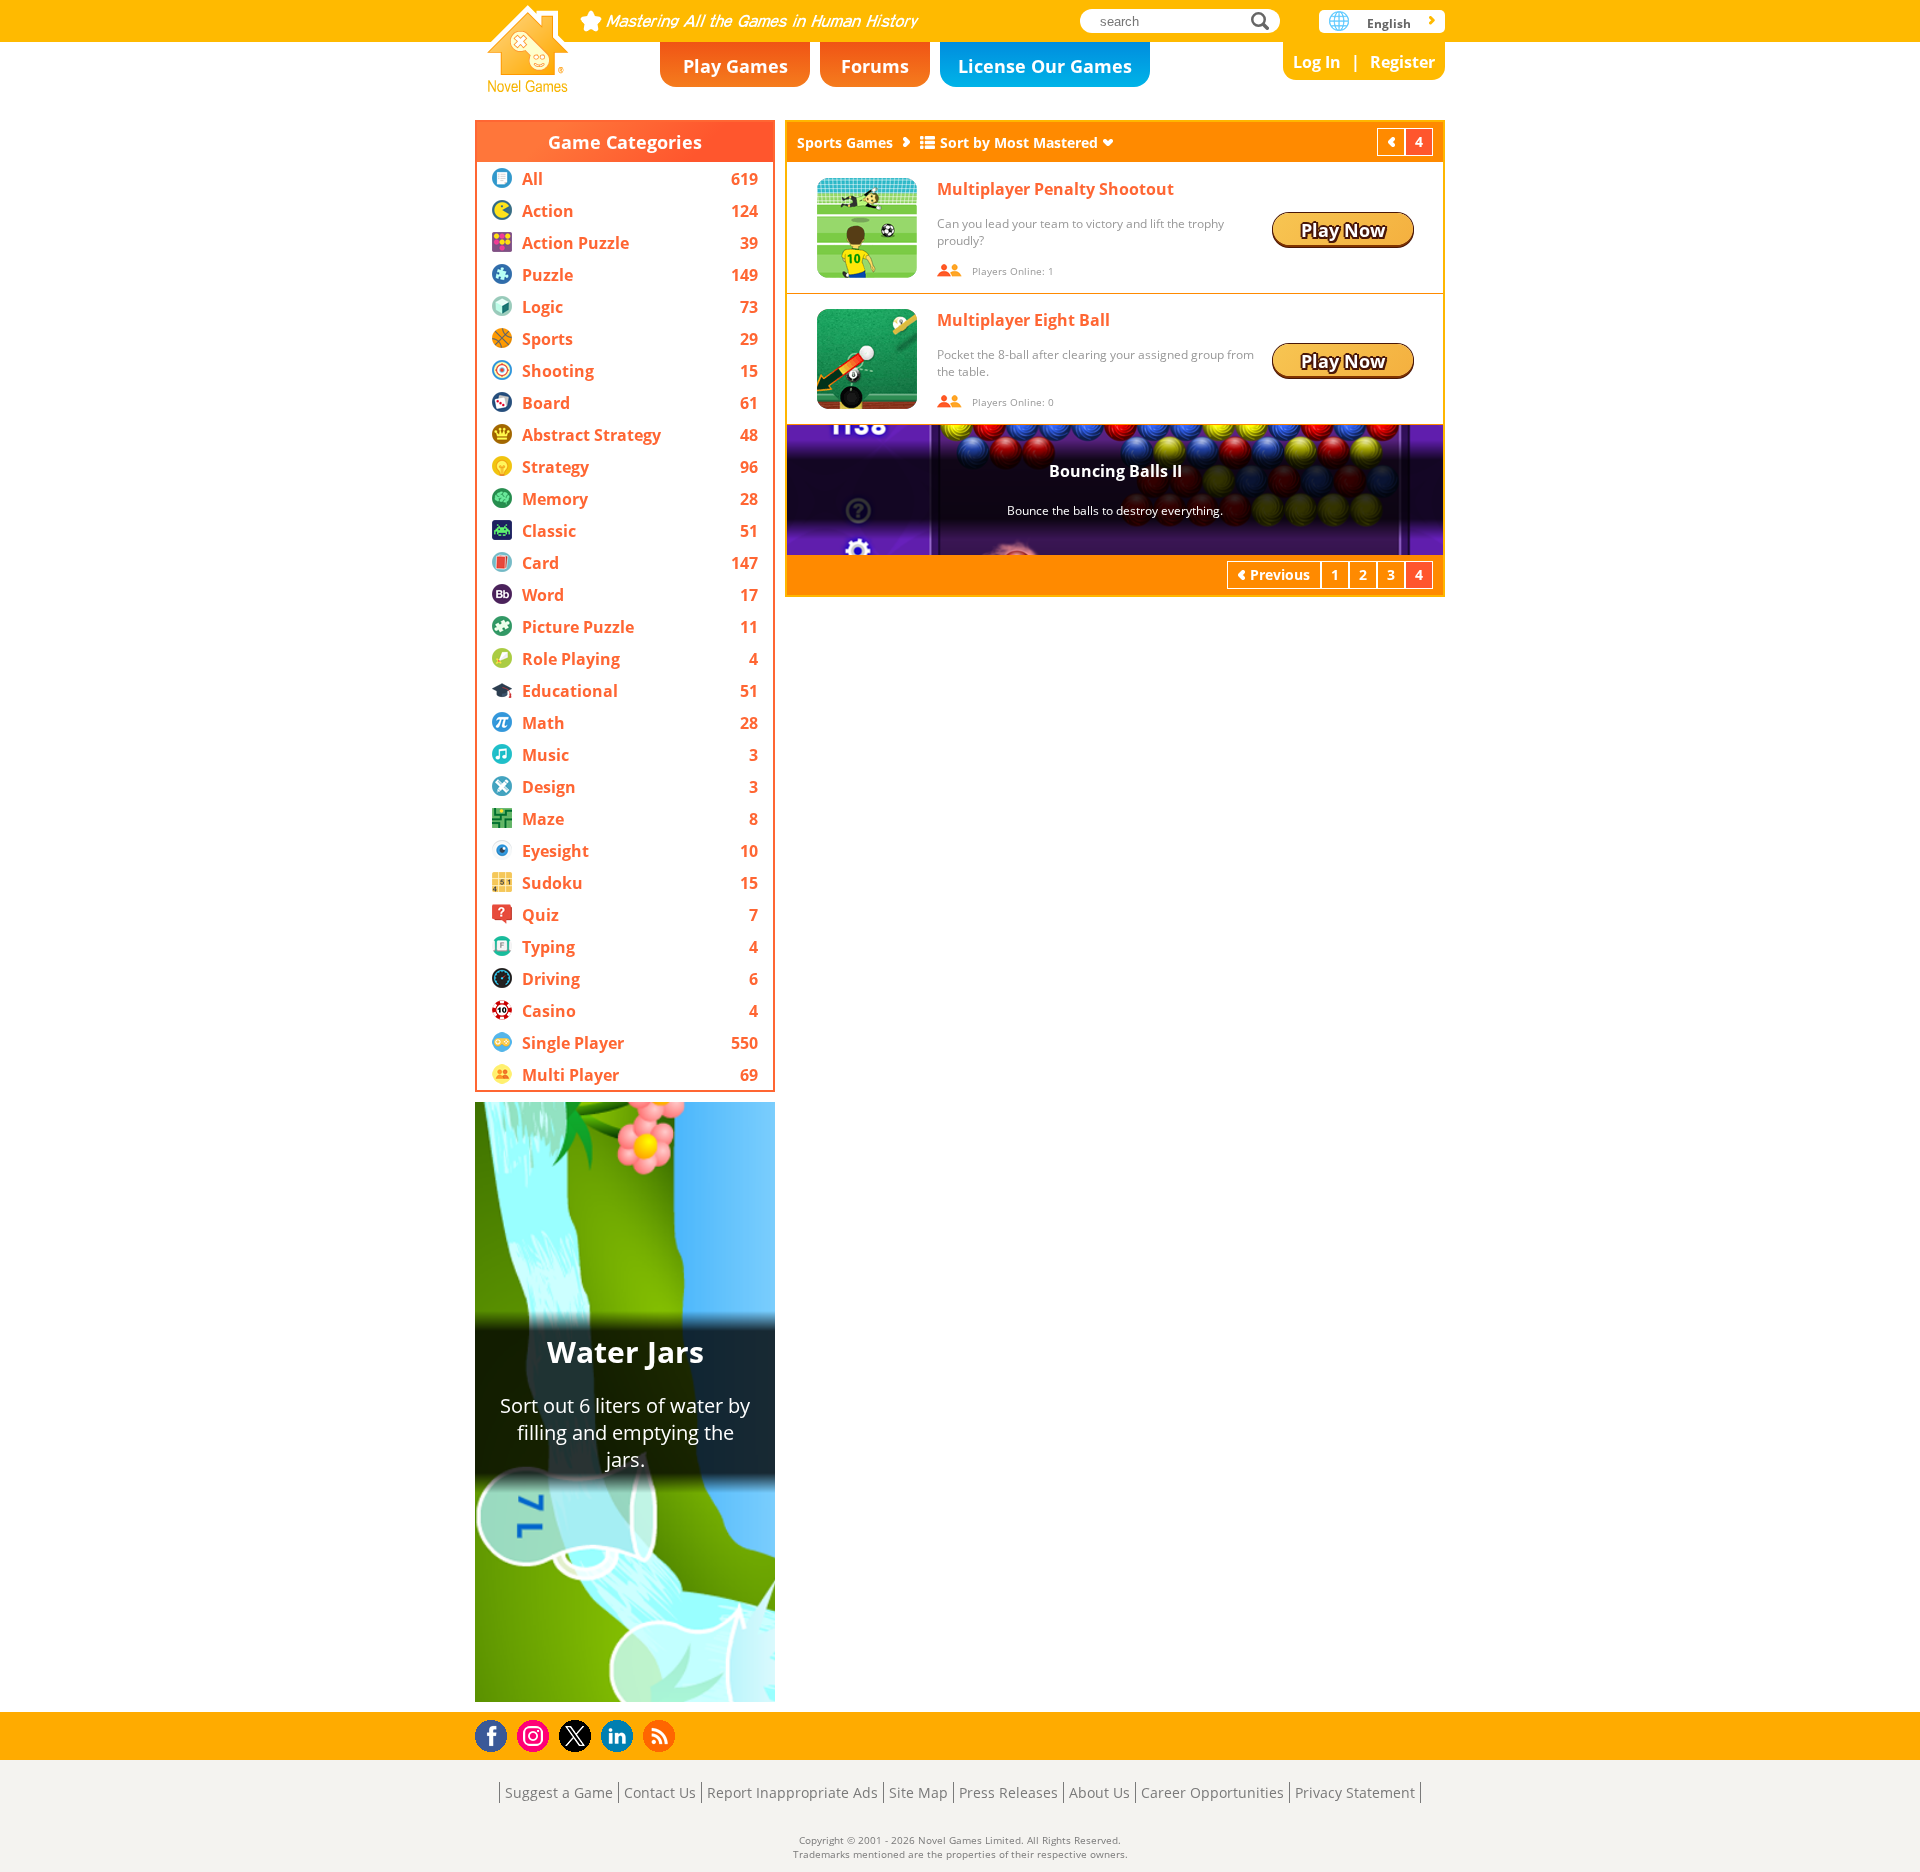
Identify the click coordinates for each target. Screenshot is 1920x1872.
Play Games (735, 66)
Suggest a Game (559, 1792)
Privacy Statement (1355, 1792)
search (1265, 20)
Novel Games (528, 42)
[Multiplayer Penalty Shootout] (867, 228)
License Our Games (1045, 66)
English (1389, 23)
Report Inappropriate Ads (792, 1792)
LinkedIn (620, 1736)
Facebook (496, 1733)
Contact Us (660, 1792)
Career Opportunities (1212, 1792)
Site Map (918, 1792)
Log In (1317, 62)
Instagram (536, 1734)
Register (1402, 62)
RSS (661, 1735)
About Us (1099, 1792)
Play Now (1343, 230)
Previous (1393, 141)
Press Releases (1008, 1792)
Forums (875, 66)
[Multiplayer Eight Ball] (867, 359)
